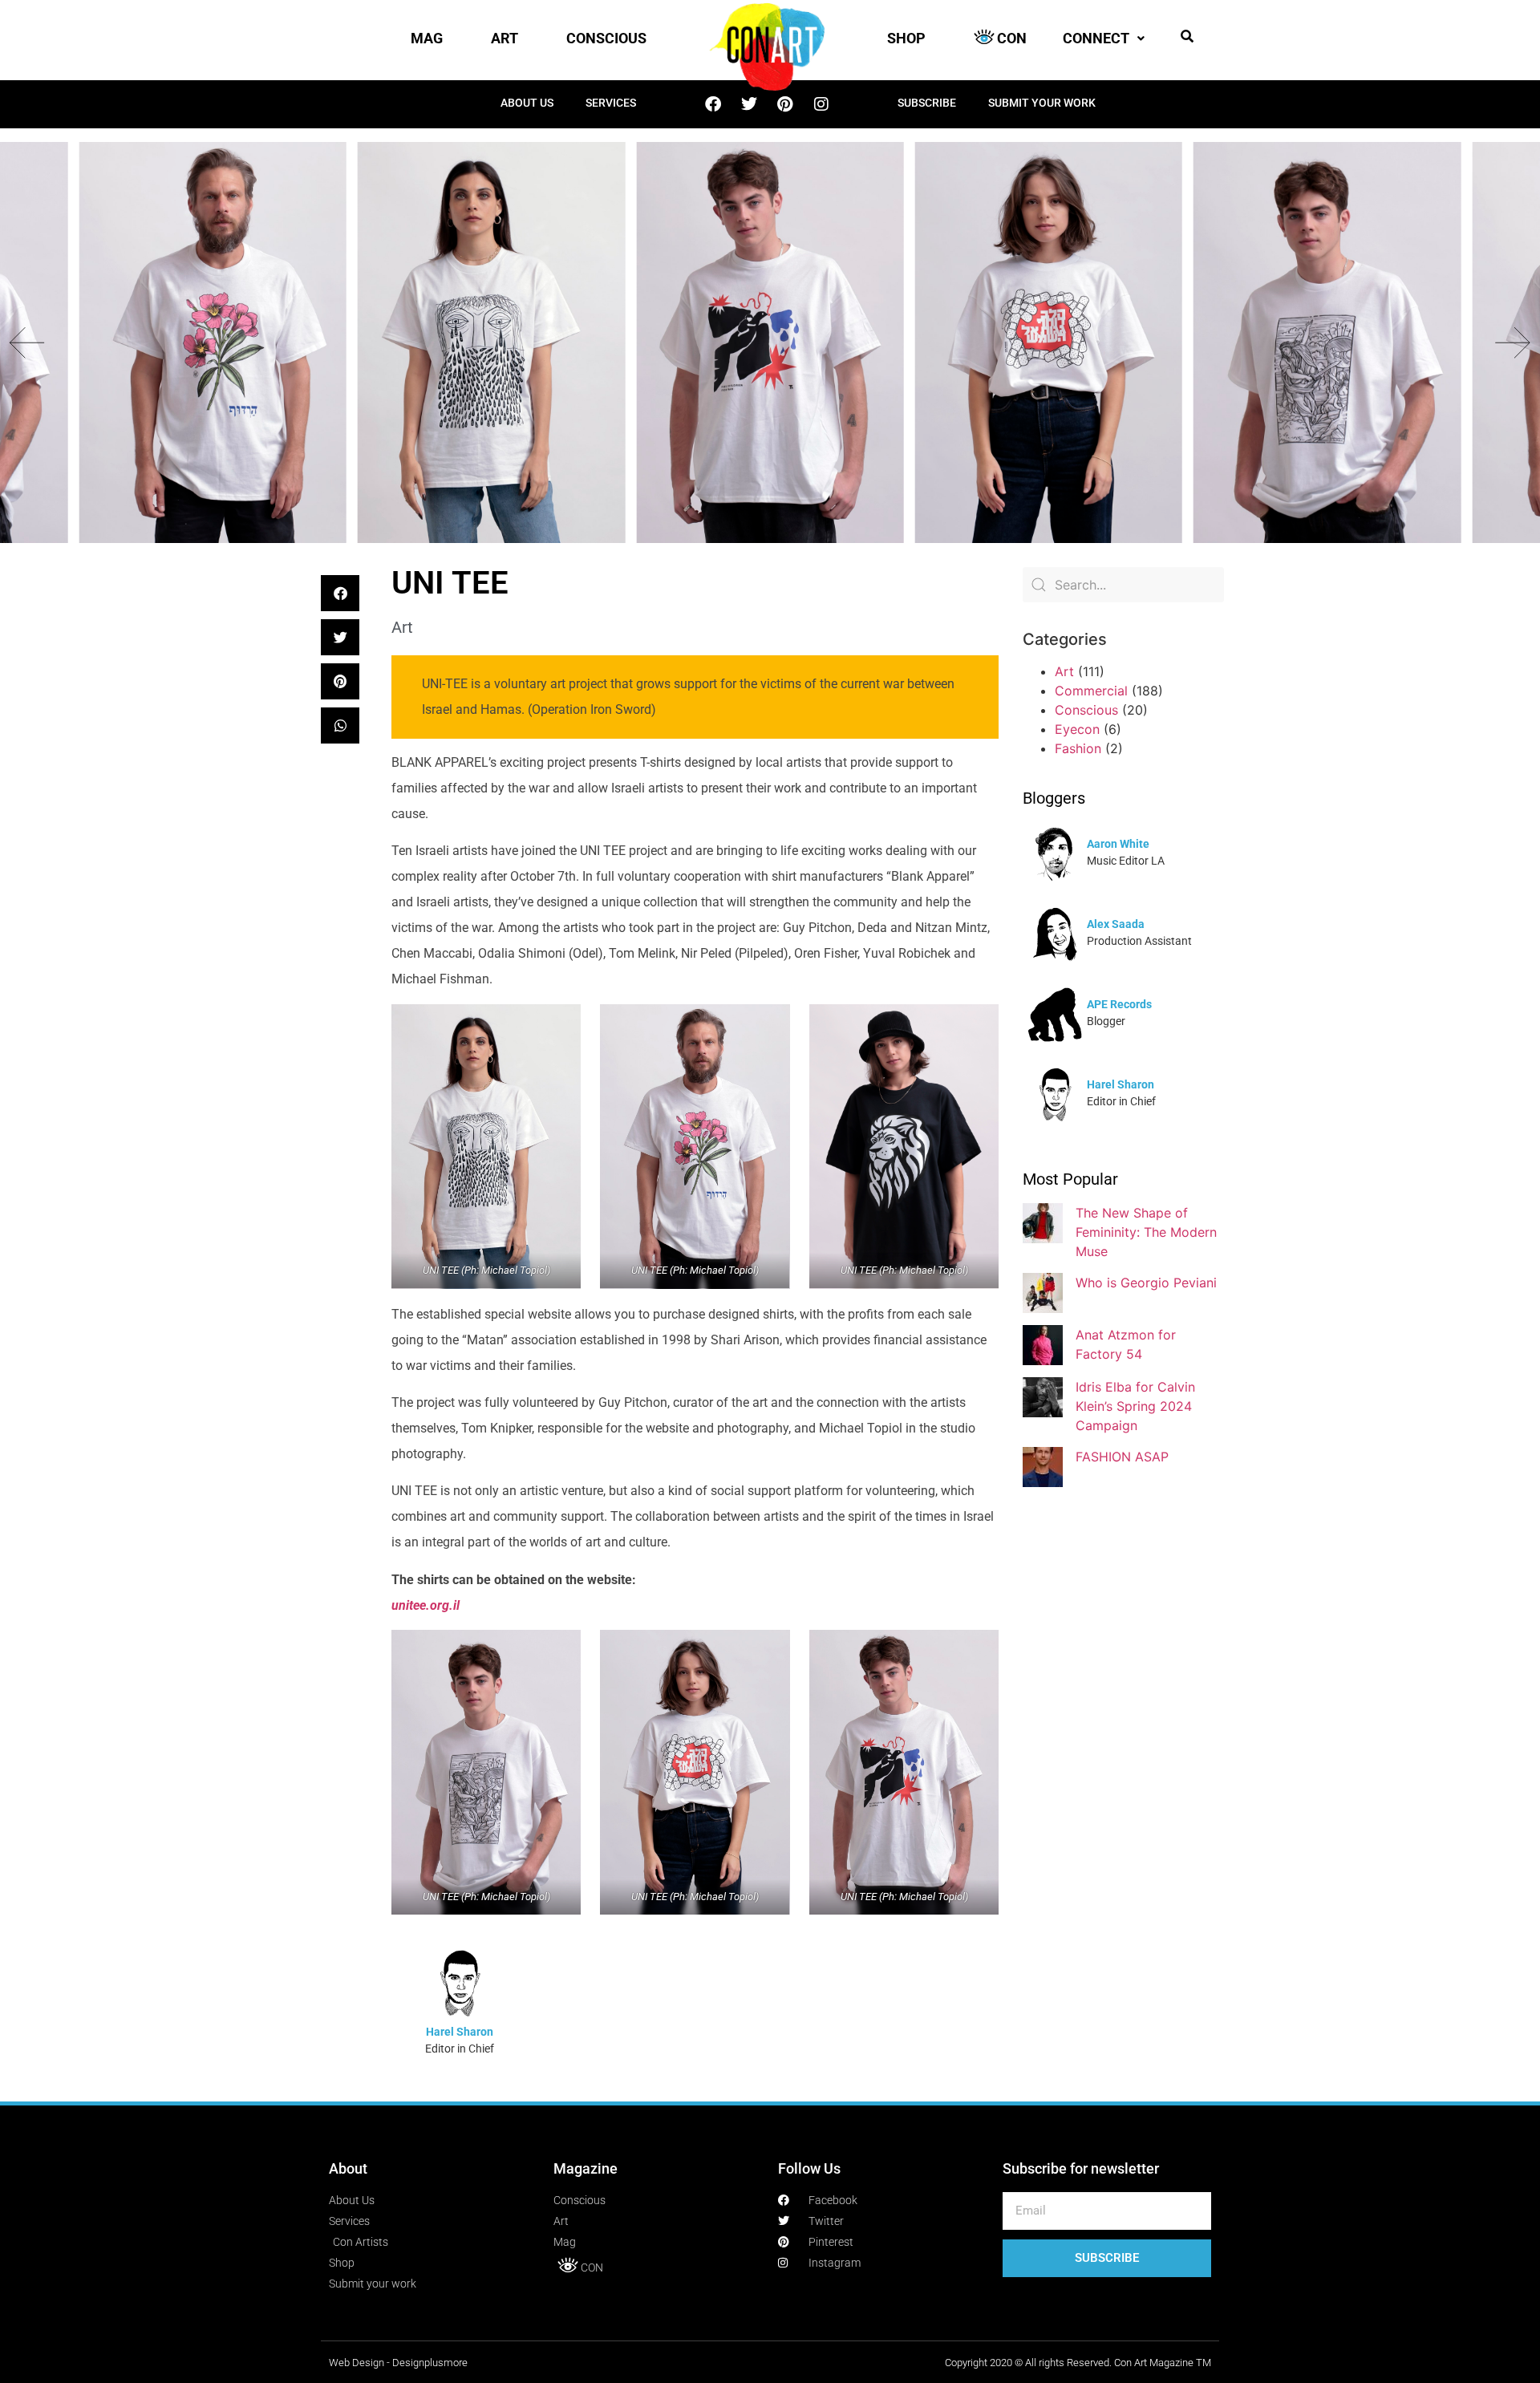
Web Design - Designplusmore (398, 2363)
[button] (1187, 36)
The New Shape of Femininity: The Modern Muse (1146, 1232)
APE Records (1119, 1004)
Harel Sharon (460, 2032)
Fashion (1078, 748)
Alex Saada (1116, 924)
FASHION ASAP (1122, 1457)
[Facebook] (713, 104)
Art (402, 627)
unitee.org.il (426, 1605)
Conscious (1086, 710)
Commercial (1091, 691)
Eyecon (1077, 729)
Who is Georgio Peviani (1146, 1283)
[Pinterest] (785, 104)
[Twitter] (749, 104)
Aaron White (1118, 844)
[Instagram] (821, 104)
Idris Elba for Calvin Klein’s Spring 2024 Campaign (1135, 1406)
